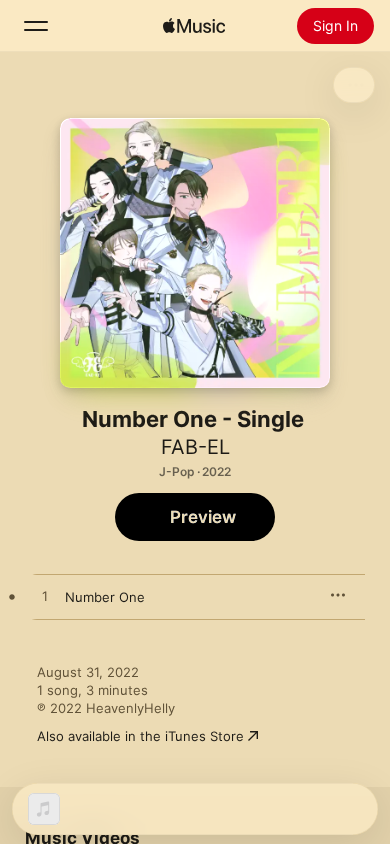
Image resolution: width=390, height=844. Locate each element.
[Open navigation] (36, 26)
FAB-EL (195, 447)
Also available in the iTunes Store (140, 736)
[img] (194, 26)
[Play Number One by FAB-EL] (45, 597)
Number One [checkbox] (105, 597)
